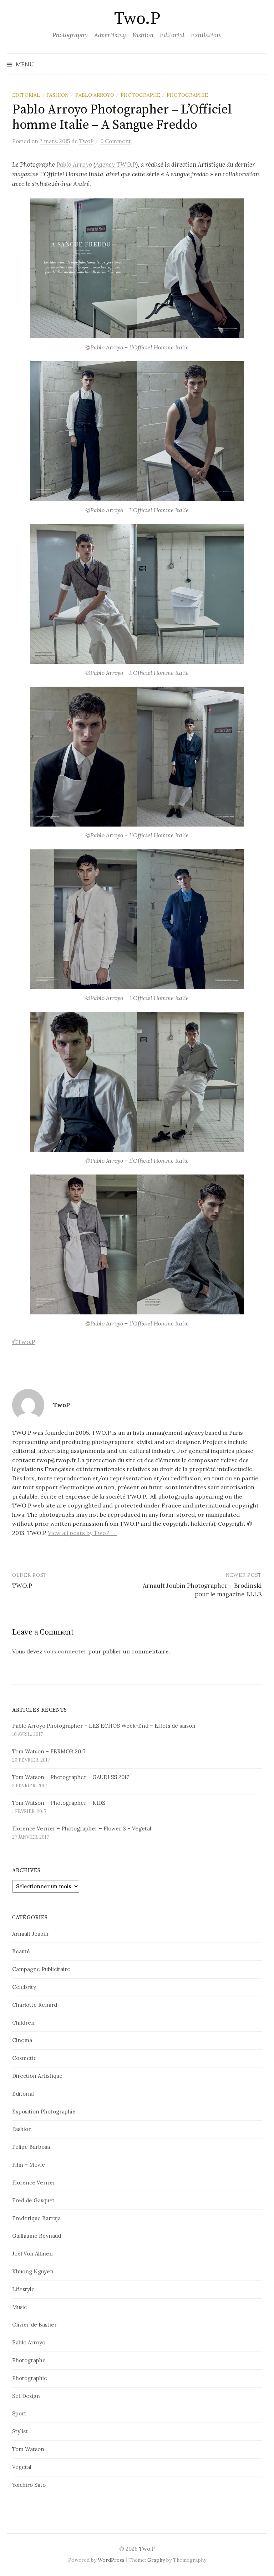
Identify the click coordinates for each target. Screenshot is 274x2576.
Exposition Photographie (44, 2112)
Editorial (26, 95)
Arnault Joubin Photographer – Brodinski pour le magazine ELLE (202, 1590)
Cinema (22, 2040)
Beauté (21, 1951)
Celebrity (24, 1987)
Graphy (156, 2560)
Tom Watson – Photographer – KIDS (59, 1803)
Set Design (26, 2396)
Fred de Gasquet (33, 2200)
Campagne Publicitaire (41, 1969)
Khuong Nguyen (33, 2271)
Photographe (140, 95)
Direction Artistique (37, 2076)
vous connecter (65, 1651)
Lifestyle (23, 2289)
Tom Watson (28, 2449)
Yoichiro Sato (29, 2485)
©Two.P (24, 1342)
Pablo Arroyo (95, 95)
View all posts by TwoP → (82, 1533)
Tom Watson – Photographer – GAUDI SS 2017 (71, 1777)
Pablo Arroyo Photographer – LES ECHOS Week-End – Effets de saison (104, 1726)
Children (23, 2023)
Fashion (58, 95)
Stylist (20, 2431)
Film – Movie (29, 2165)
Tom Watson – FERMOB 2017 (49, 1751)
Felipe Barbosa (31, 2147)
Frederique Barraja (36, 2218)
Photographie (187, 95)
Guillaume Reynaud (37, 2236)
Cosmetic (24, 2058)
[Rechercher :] (261, 64)
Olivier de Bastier (34, 2325)
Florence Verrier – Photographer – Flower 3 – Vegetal (82, 1829)
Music (19, 2307)
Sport (19, 2413)
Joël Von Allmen (32, 2254)
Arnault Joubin (30, 1934)
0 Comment (116, 141)
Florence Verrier (34, 2183)
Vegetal (22, 2467)
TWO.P (22, 1586)
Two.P (137, 19)
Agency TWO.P (116, 165)
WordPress (111, 2560)
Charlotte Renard (35, 2005)
